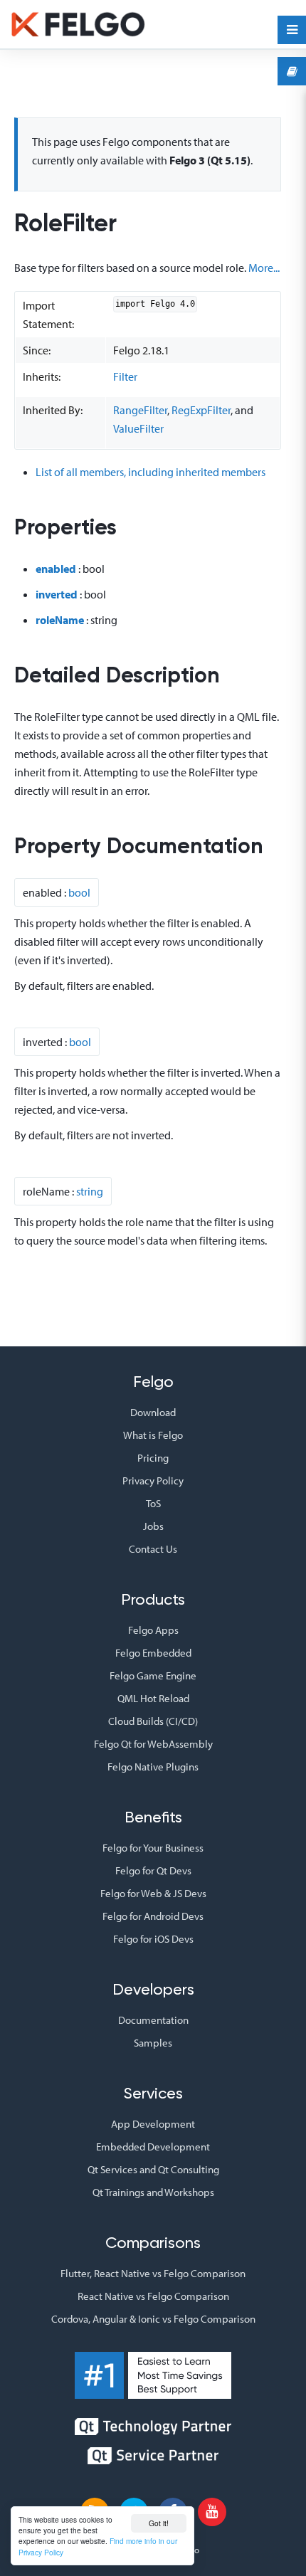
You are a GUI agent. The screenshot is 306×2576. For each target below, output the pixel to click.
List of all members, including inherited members (151, 472)
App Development (153, 2124)
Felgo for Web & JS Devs (153, 1893)
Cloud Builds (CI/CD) (153, 1721)
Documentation (153, 2020)
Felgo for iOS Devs (153, 1939)
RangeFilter (140, 410)
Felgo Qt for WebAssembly (153, 1744)
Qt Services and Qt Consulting (153, 2169)
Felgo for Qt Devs (153, 1870)
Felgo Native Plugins (153, 1767)
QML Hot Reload (153, 1698)
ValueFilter (138, 428)
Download (153, 1412)
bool (79, 892)
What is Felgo (153, 1435)
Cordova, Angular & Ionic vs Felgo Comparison (153, 2319)
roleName (60, 620)
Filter (125, 376)
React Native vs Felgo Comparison (153, 2296)
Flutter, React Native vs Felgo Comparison (153, 2273)
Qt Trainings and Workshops (153, 2192)
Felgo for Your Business (153, 1848)
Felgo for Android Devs (153, 1916)
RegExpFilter (201, 410)
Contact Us (153, 1549)
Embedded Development (153, 2147)
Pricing (153, 1458)
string (90, 1191)
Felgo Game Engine (153, 1675)
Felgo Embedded (153, 1653)
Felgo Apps (153, 1630)
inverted (57, 594)
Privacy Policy (153, 1480)
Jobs (153, 1526)
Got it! (159, 2523)
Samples (153, 2043)
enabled (56, 569)
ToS (153, 1503)
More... (264, 268)
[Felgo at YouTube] (212, 2512)
